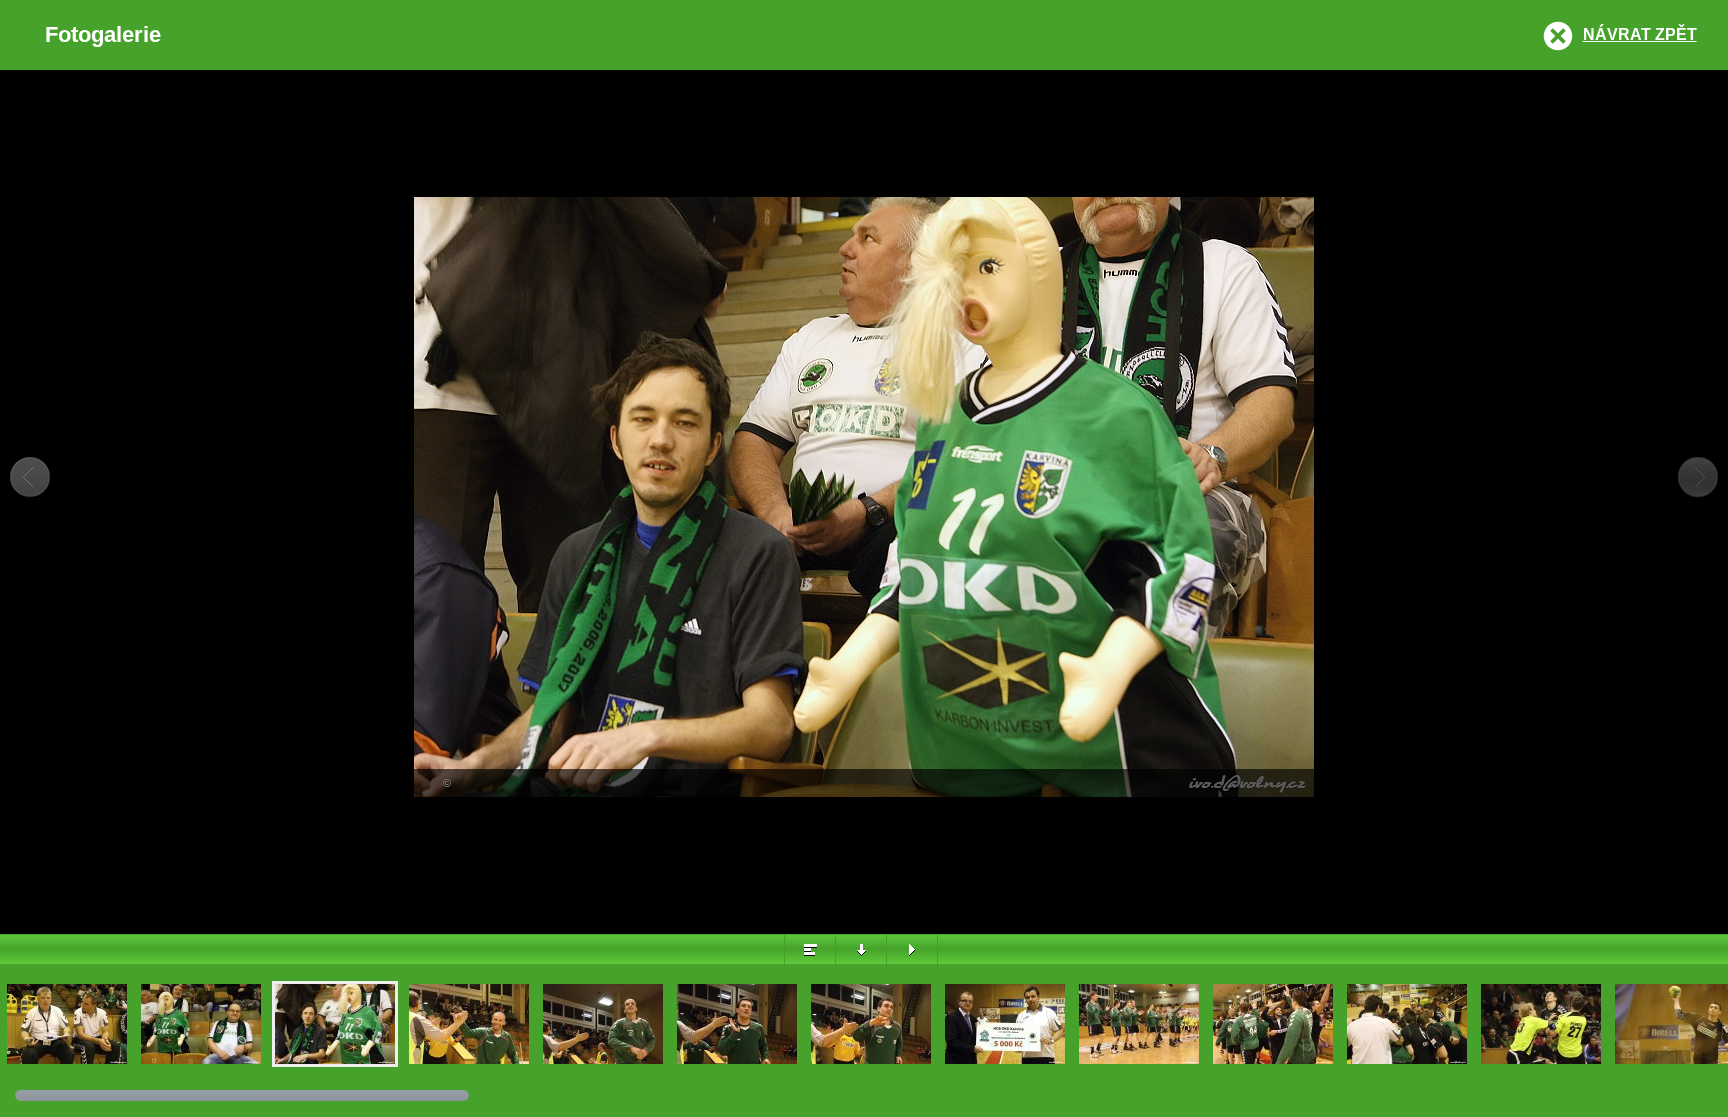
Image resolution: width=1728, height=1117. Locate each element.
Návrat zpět (1640, 34)
